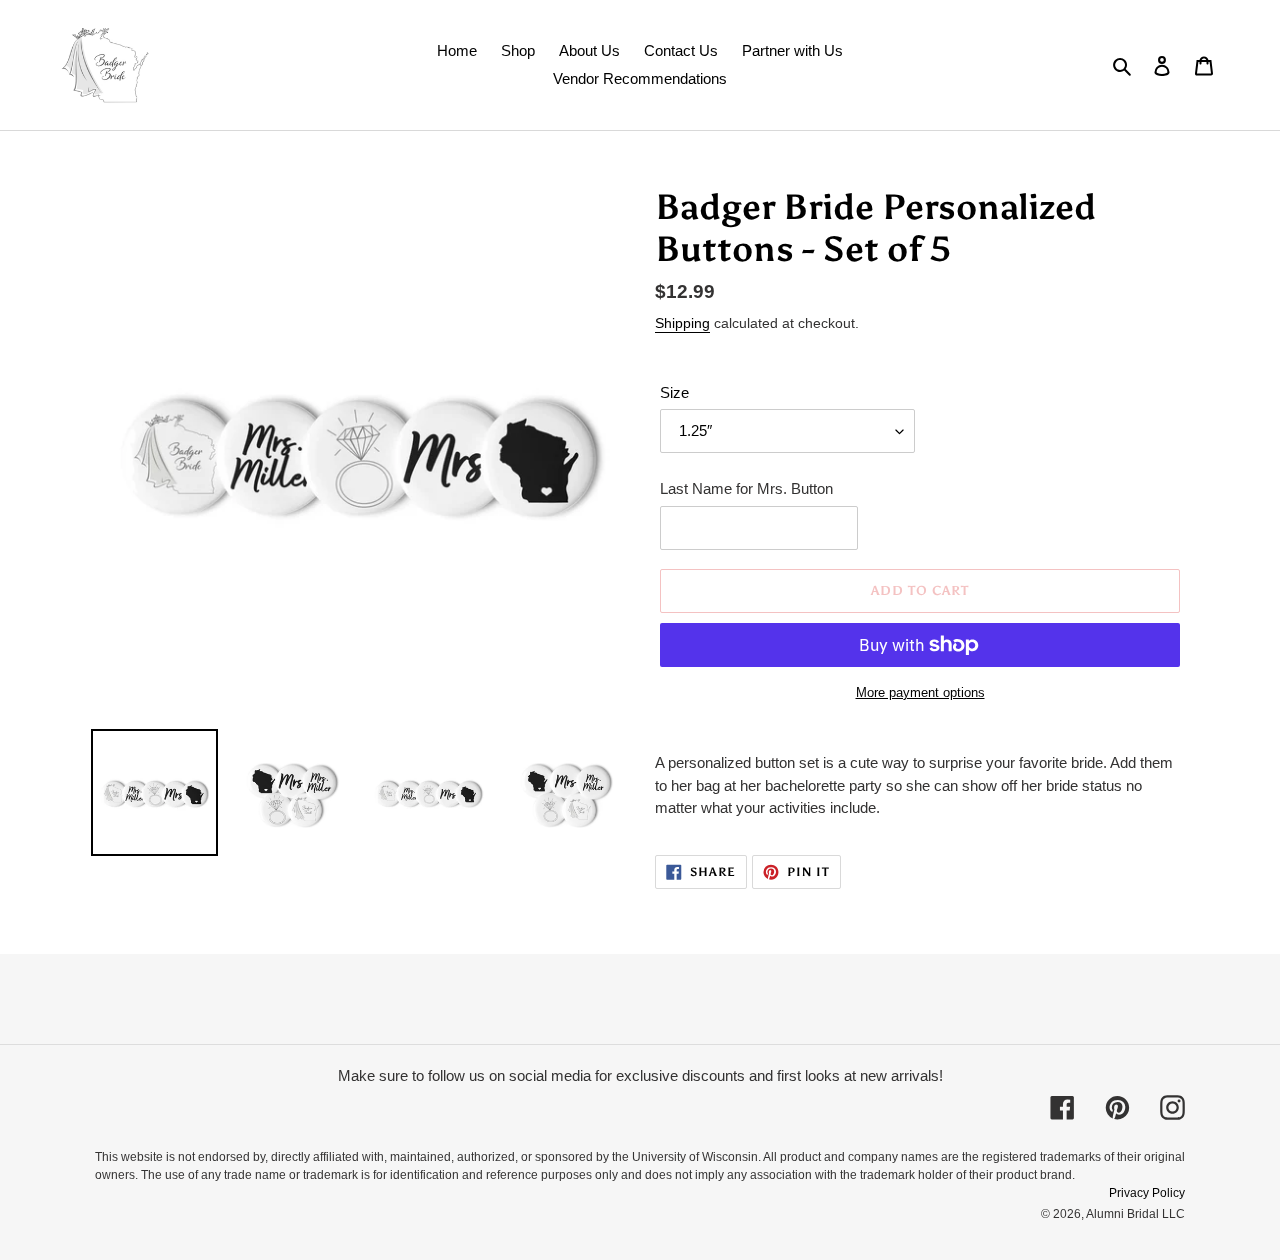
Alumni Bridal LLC (1135, 1214)
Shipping (682, 323)
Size (674, 392)
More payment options (920, 692)
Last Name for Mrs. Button (746, 488)
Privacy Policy (1147, 1193)
